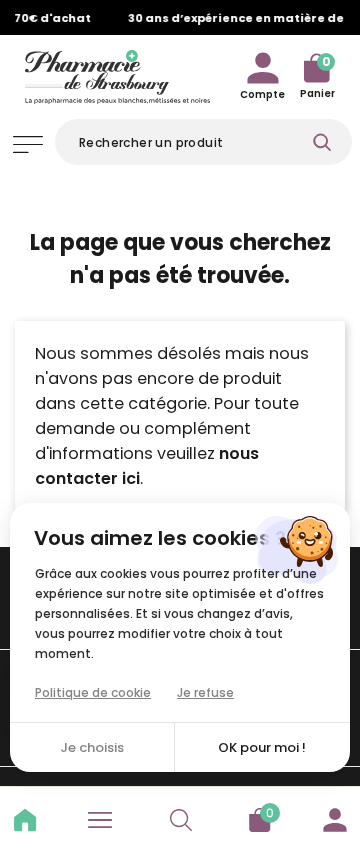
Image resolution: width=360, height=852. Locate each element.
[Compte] (335, 817)
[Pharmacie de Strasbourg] (117, 74)
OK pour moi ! (262, 747)
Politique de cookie (93, 692)
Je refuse (205, 692)
